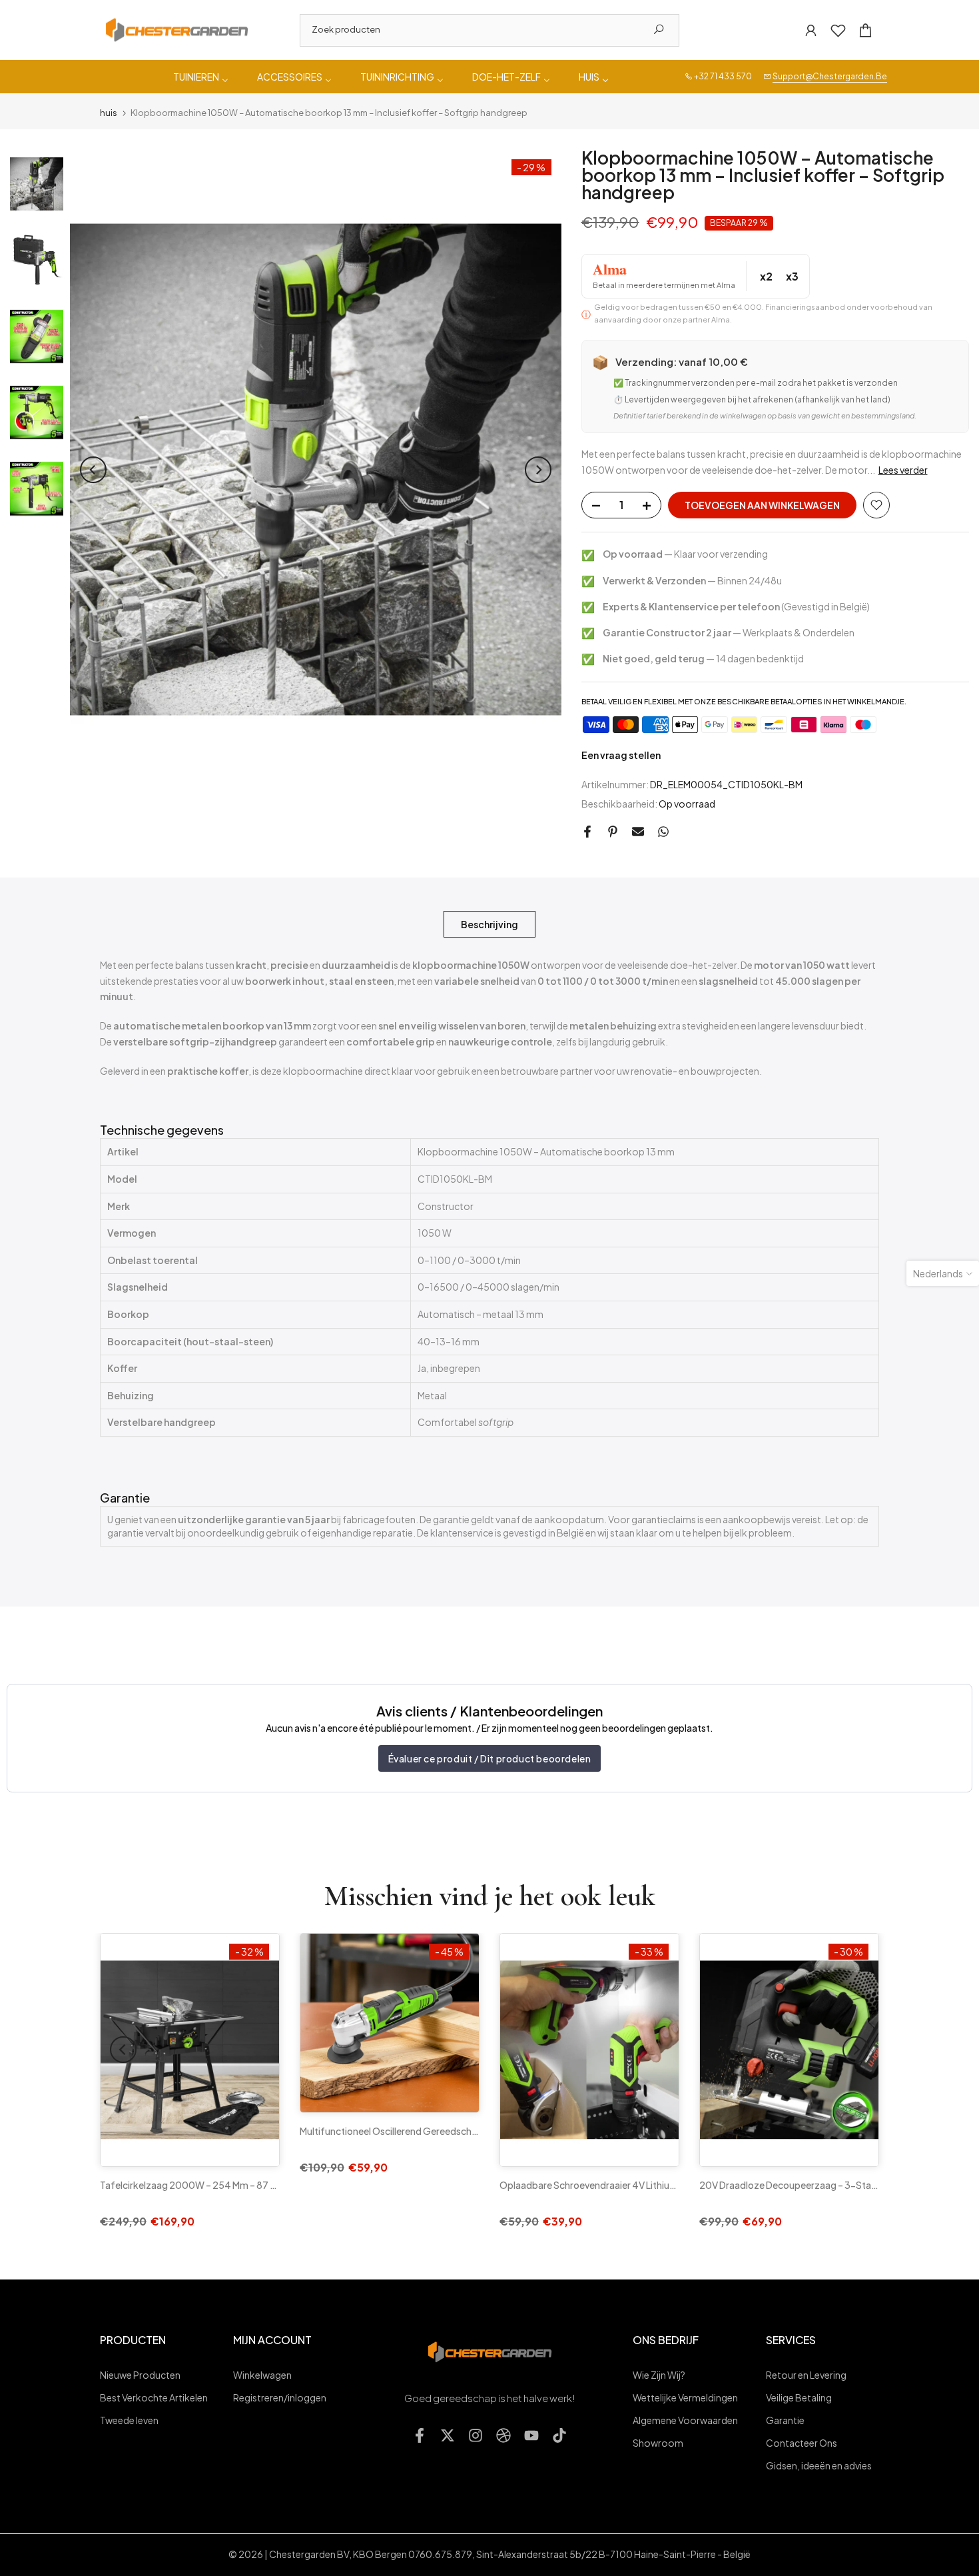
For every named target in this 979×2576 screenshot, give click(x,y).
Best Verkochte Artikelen (154, 2397)
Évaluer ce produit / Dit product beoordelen (490, 1758)
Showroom (658, 2443)
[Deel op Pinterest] (613, 832)
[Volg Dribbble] (503, 2435)
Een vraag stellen (621, 755)
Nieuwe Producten (140, 2375)
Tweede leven (129, 2420)
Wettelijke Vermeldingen (685, 2397)
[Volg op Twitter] (448, 2435)
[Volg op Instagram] (476, 2435)
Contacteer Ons (802, 2443)
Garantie (785, 2420)
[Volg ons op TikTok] (559, 2435)
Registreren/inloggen (280, 2397)
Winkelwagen (262, 2375)
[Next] (538, 470)
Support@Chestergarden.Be (830, 76)
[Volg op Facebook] (420, 2435)
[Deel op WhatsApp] (663, 832)
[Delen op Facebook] (587, 832)
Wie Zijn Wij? (659, 2375)
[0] (838, 30)
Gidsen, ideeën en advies (819, 2465)
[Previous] (93, 470)
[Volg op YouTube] (531, 2435)
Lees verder (903, 470)
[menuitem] (202, 77)
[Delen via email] (638, 832)
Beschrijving (489, 924)
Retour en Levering (806, 2375)
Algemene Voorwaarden (685, 2420)
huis (109, 113)
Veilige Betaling (799, 2397)
